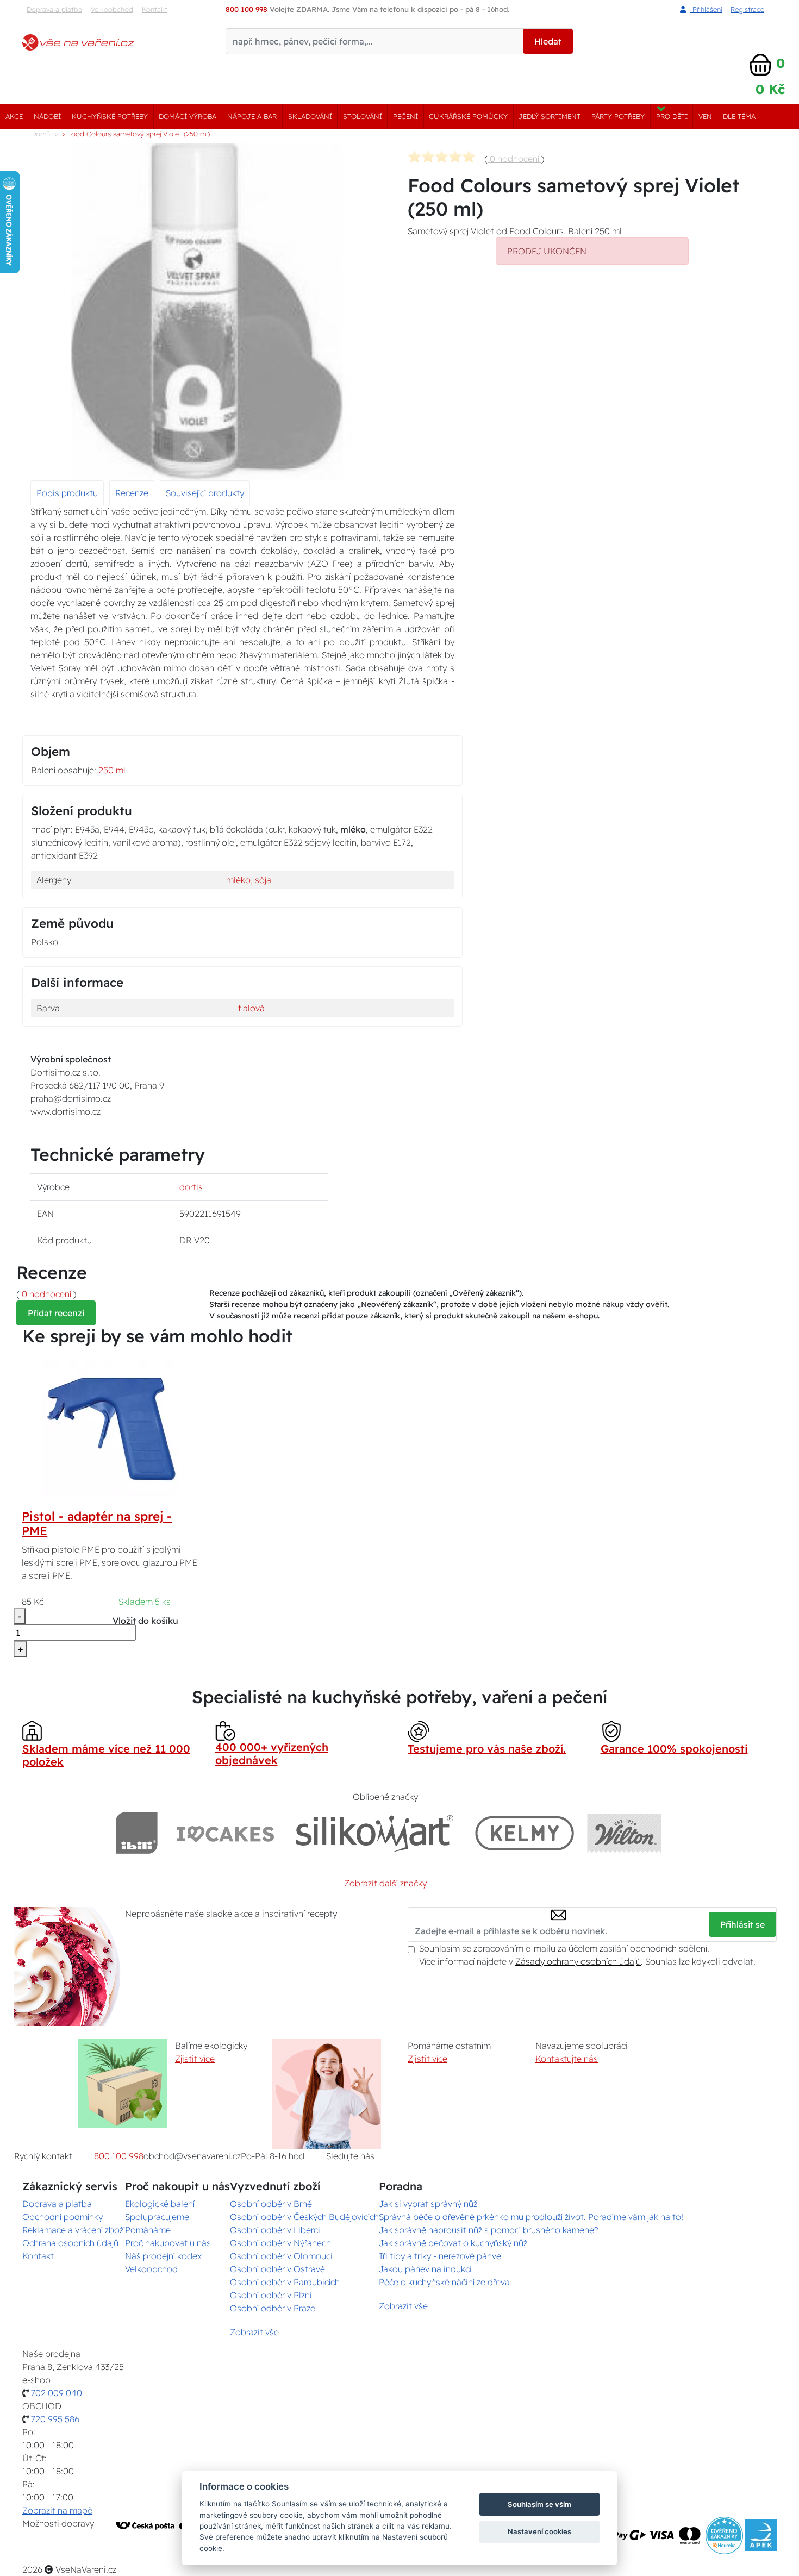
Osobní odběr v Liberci (275, 2230)
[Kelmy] (525, 1833)
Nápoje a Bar (252, 116)
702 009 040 (57, 2393)
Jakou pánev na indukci (425, 2269)
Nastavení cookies (539, 2531)
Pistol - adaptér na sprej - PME (97, 1524)
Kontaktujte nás (567, 2059)
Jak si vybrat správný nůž (428, 2204)
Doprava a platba (54, 9)
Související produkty (205, 493)
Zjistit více (195, 2059)
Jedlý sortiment (550, 116)
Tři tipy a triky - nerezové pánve (440, 2256)
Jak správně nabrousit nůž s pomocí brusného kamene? (488, 2230)
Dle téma (739, 116)
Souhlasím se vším (539, 2504)
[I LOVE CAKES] (226, 1833)
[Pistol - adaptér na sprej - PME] (110, 1427)
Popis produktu (67, 493)
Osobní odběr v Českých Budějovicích (304, 2217)
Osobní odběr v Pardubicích (285, 2282)
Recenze (132, 493)
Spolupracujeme (157, 2217)
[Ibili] (136, 1833)
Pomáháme (148, 2230)
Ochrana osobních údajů (70, 2243)
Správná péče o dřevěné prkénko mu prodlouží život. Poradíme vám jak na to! (531, 2217)
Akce (14, 116)
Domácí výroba (188, 116)
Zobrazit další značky (385, 1883)
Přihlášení (706, 9)
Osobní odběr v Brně (271, 2204)
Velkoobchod (112, 9)
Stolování (363, 116)
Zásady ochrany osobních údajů (578, 1961)
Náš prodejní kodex (163, 2256)
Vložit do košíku (145, 1621)
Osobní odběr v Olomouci (281, 2256)
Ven (705, 116)
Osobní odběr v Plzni (271, 2295)
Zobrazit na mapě (57, 2510)
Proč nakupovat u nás (168, 2243)
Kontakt (155, 9)
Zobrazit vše (254, 2332)
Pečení (405, 116)
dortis (191, 1187)
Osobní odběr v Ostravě (277, 2269)
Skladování (310, 116)
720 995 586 (55, 2419)
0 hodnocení (514, 159)
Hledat (548, 41)
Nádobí (47, 116)
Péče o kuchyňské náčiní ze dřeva (444, 2282)
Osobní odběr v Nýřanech (280, 2243)
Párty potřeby (618, 116)
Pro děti (672, 116)
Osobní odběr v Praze (273, 2308)
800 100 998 (119, 2156)
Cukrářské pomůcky (468, 116)
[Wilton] (624, 1833)
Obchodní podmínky (63, 2217)
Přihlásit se (742, 1924)
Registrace (747, 9)
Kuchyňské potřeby (110, 116)
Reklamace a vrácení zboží (74, 2230)
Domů (40, 134)
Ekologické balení (160, 2204)
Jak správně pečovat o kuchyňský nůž (453, 2243)
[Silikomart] (375, 1833)
